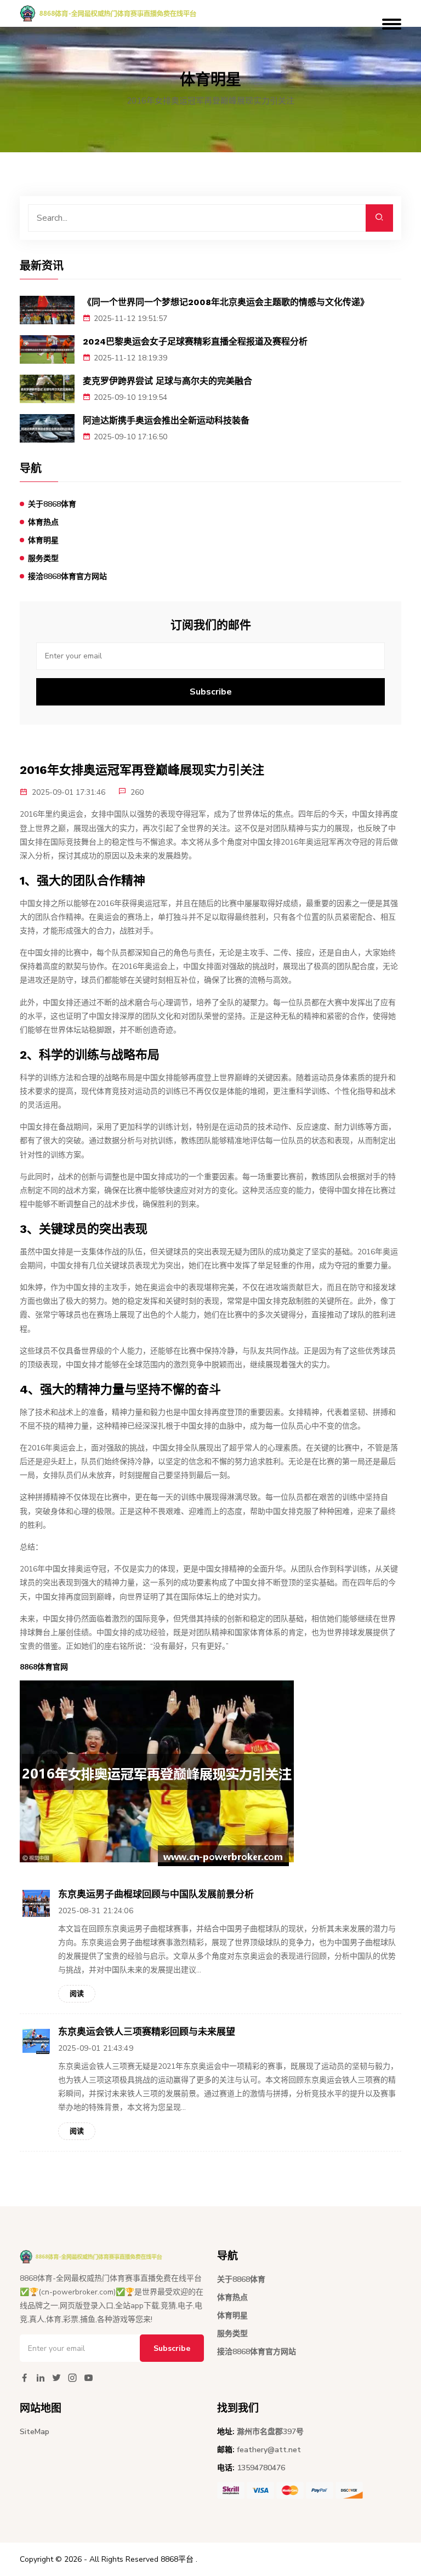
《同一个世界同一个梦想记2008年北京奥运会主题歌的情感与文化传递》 (226, 302)
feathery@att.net (269, 2450)
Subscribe (211, 692)
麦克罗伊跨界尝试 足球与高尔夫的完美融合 (167, 381)
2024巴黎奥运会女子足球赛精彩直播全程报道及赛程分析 (195, 342)
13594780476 (261, 2468)
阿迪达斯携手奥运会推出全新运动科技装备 (166, 420)
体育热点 (43, 522)
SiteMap (35, 2432)
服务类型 (43, 558)
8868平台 (177, 2559)
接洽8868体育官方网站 (67, 576)
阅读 (77, 1994)
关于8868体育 (52, 504)
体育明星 (43, 540)
